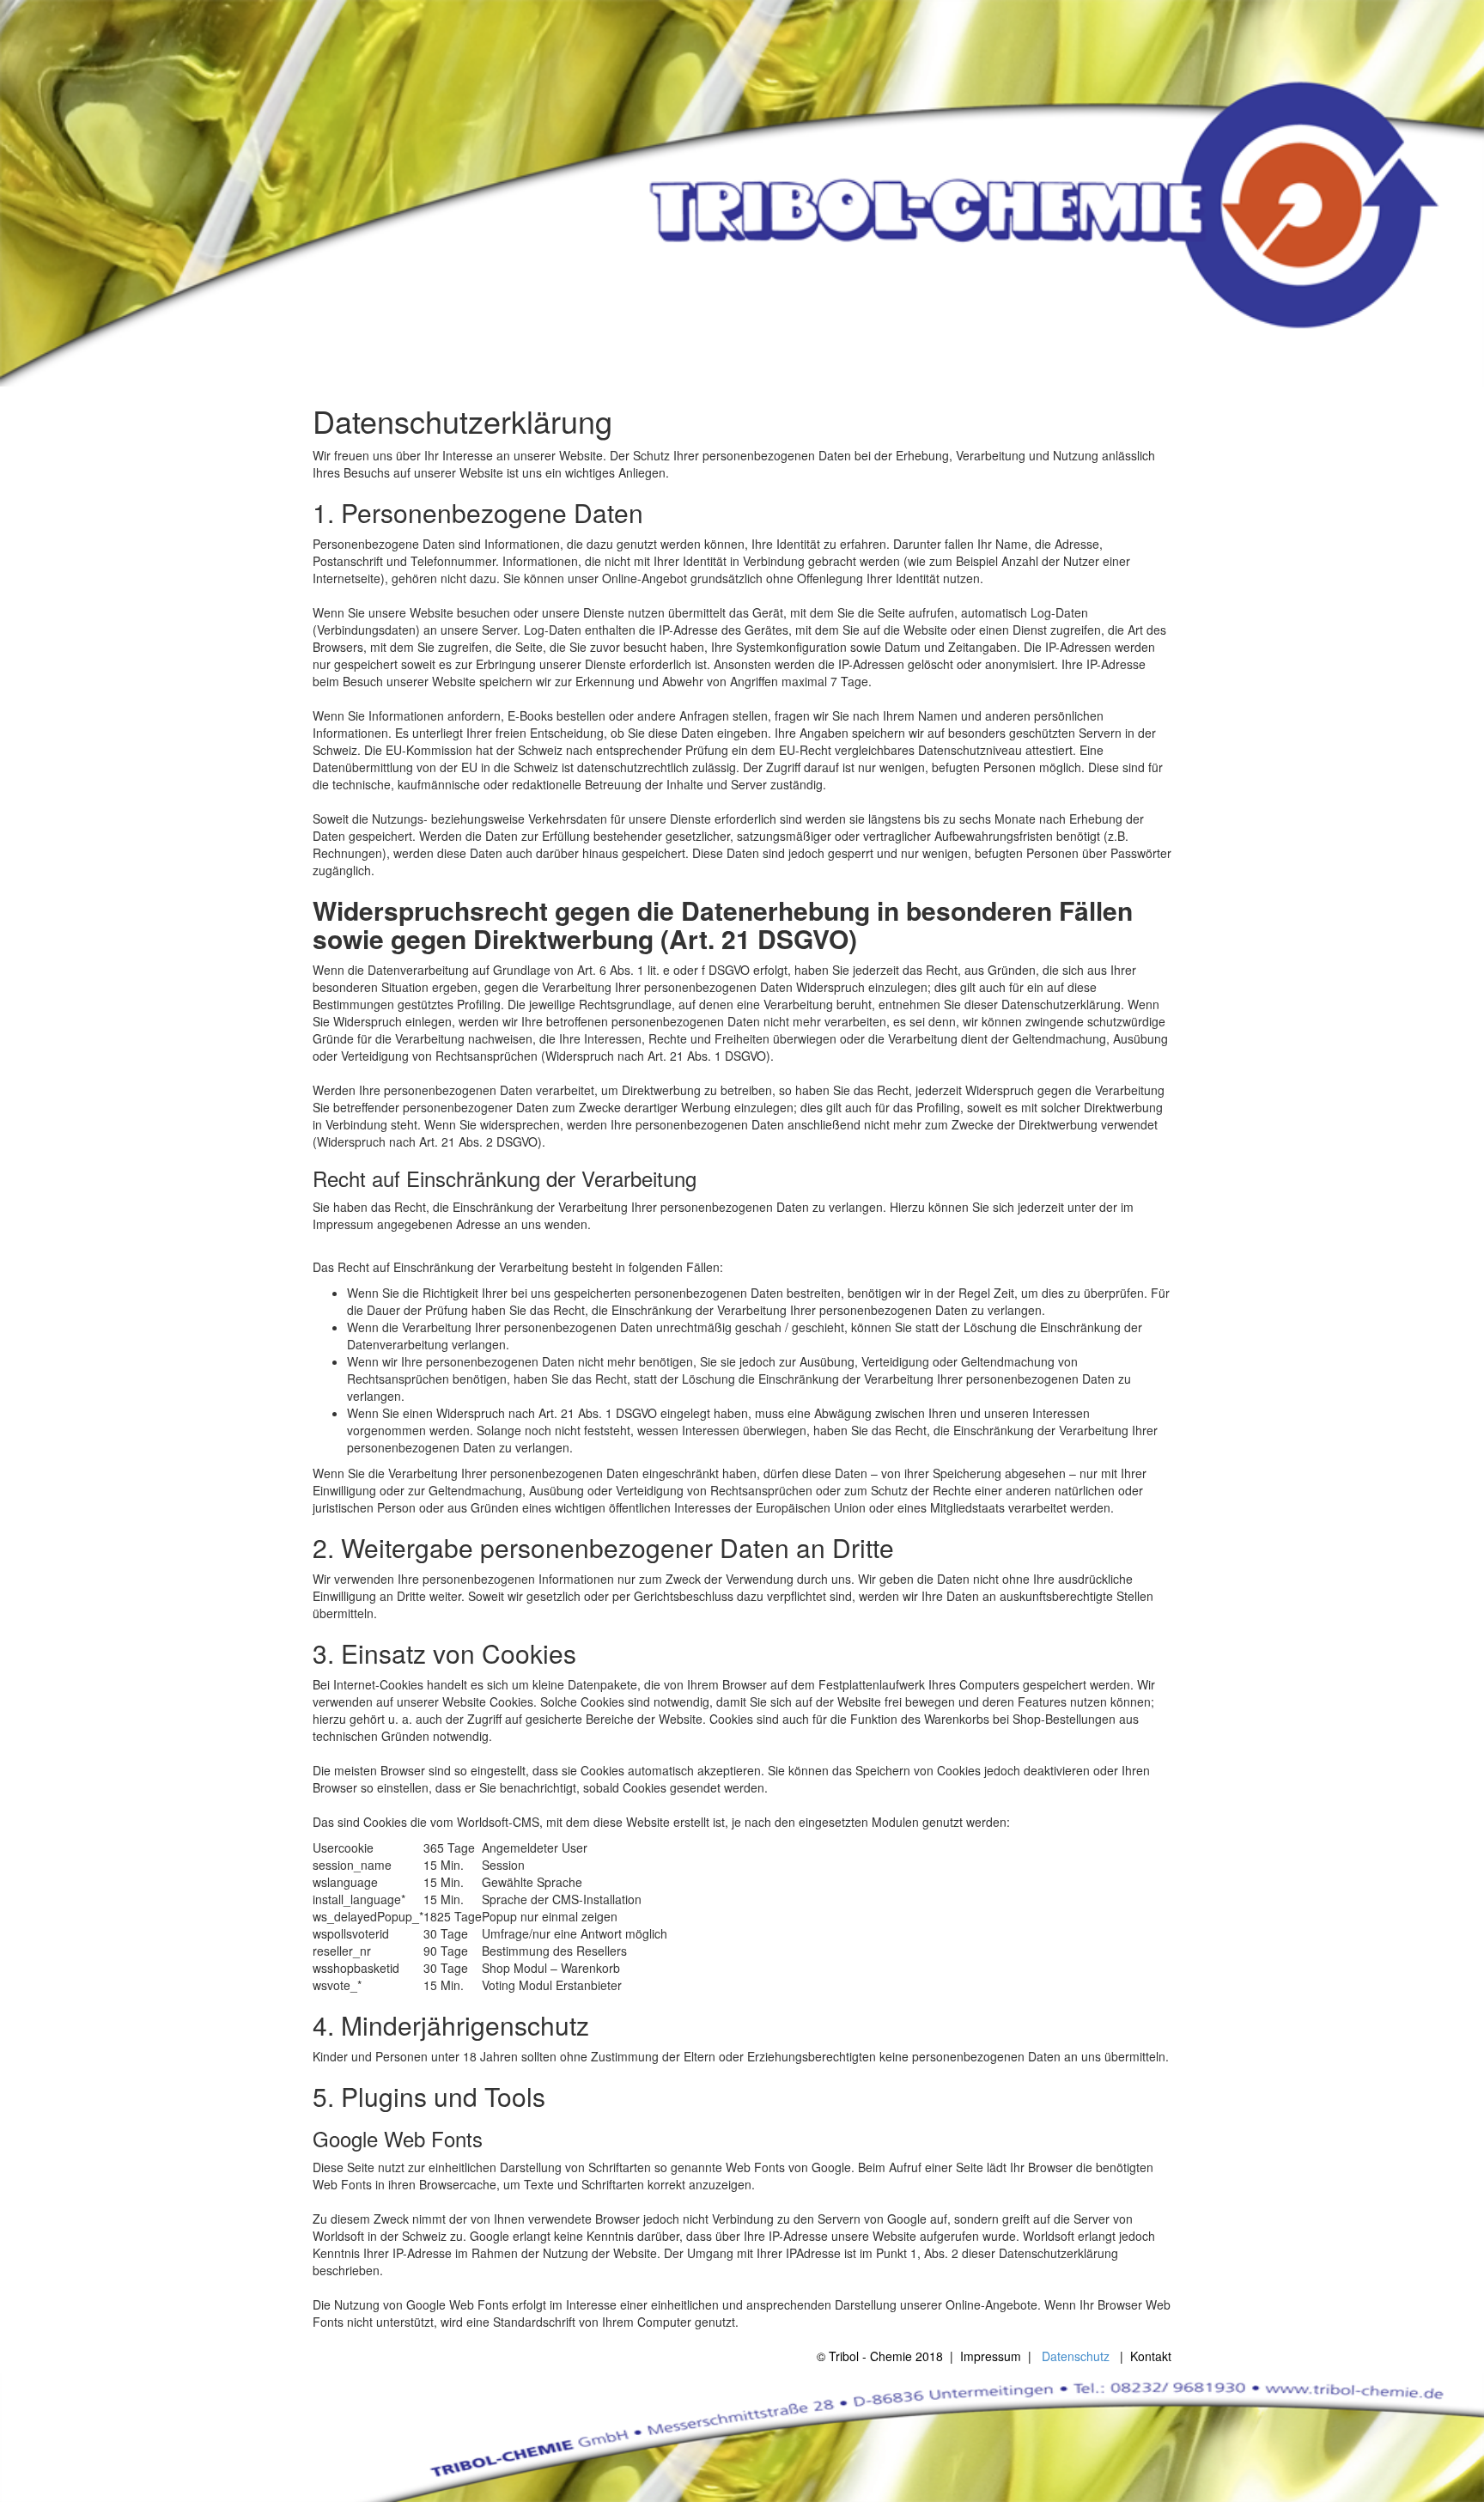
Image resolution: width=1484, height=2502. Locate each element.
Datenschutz (1076, 2356)
